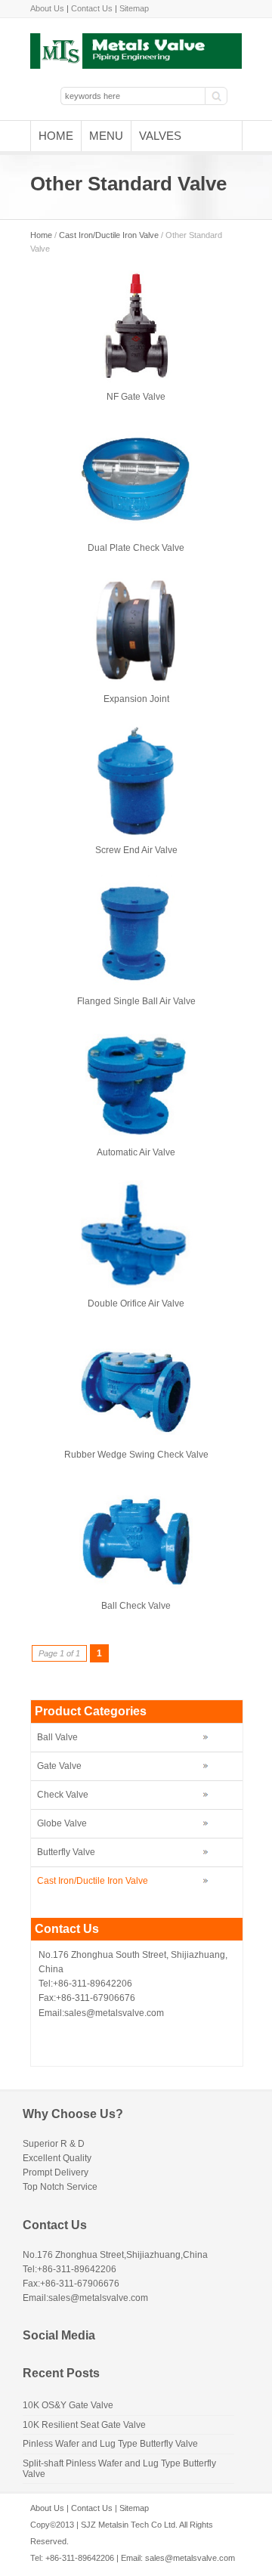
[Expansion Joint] (136, 682)
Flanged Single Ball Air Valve (136, 1001)
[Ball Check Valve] (136, 1585)
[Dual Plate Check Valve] (136, 521)
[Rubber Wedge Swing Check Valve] (136, 1432)
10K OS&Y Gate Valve (68, 2405)
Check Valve (63, 1795)
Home (56, 136)
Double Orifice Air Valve (136, 1303)
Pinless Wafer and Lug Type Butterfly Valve (110, 2444)
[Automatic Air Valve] (136, 1136)
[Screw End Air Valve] (136, 833)
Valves (160, 136)
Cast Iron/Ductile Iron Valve (109, 235)
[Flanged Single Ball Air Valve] (136, 985)
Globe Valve (62, 1823)
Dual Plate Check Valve (136, 548)
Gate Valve (59, 1766)
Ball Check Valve (136, 1606)
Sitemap (134, 8)
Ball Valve (57, 1737)
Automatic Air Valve (136, 1152)
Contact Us (92, 8)
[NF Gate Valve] (136, 381)
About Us (47, 8)
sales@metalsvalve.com (190, 2558)
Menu (106, 136)
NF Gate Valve (136, 397)
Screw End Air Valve (136, 850)
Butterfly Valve (66, 1852)
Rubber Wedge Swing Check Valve (136, 1455)
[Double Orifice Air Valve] (136, 1285)
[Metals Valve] (136, 66)
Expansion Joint (136, 699)
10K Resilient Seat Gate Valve (84, 2425)
